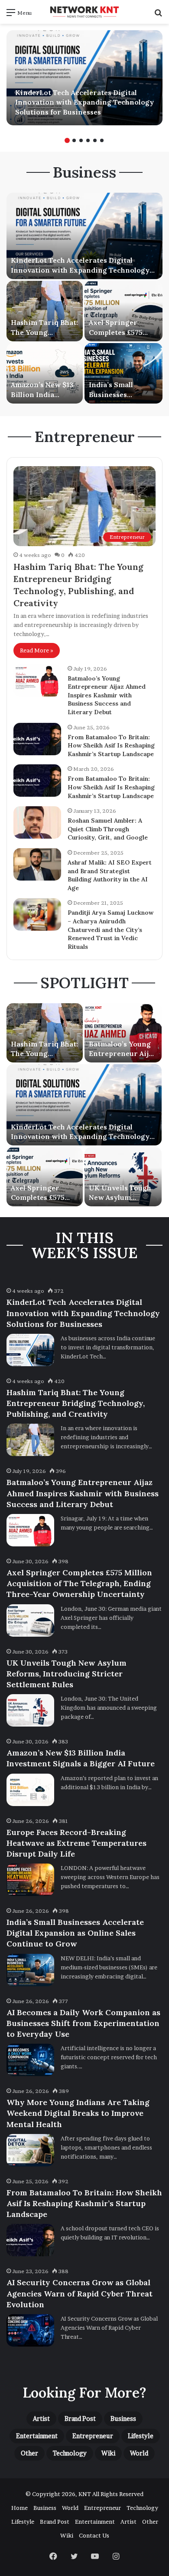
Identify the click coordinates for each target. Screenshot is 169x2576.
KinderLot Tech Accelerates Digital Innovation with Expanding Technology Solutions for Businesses (84, 102)
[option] (84, 78)
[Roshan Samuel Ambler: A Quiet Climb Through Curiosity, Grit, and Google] (37, 822)
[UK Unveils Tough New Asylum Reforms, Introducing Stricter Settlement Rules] (123, 1177)
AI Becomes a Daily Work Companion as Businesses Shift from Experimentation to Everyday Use (83, 2023)
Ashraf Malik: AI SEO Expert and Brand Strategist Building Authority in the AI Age (110, 875)
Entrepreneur (93, 2436)
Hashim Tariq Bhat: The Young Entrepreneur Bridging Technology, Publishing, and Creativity (76, 1403)
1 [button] (67, 140)
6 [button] (102, 140)
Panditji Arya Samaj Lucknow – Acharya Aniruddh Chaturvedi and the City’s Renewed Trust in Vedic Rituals (110, 929)
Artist (41, 2419)
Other (29, 2453)
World (139, 2453)
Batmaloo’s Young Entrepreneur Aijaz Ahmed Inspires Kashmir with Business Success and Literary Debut (107, 695)
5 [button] (95, 140)
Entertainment (37, 2436)
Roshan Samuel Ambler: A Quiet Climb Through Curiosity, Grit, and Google (108, 829)
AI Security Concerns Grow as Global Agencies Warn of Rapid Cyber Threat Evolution (80, 2293)
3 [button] (81, 140)
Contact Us (94, 2535)
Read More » (37, 650)
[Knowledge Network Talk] (84, 12)
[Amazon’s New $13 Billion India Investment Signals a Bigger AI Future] (45, 373)
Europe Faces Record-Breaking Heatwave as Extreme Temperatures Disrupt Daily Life (76, 1843)
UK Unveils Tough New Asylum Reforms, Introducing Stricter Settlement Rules (67, 1674)
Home (19, 2508)
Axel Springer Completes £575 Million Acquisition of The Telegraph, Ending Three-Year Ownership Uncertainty (79, 1583)
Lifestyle (141, 2436)
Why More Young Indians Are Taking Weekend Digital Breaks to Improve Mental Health (78, 2113)
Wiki (108, 2453)
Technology (70, 2453)
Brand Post (80, 2419)
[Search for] (158, 15)
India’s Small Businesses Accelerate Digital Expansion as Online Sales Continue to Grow (75, 1933)
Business (123, 2419)
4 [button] (88, 140)
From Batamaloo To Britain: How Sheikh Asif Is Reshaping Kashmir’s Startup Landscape (111, 746)
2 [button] (74, 140)
